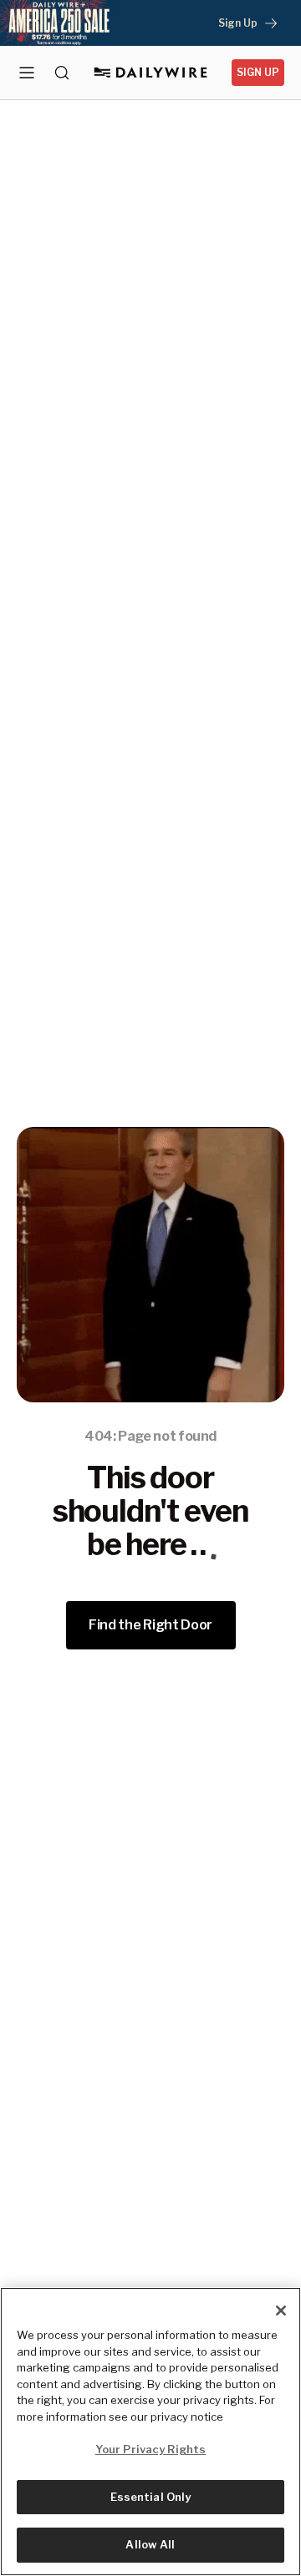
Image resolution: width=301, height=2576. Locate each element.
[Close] (281, 2311)
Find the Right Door (150, 1625)
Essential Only (151, 2497)
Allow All (150, 2544)
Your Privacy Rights (150, 2449)
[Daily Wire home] (151, 73)
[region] (150, 2432)
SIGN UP (258, 72)
